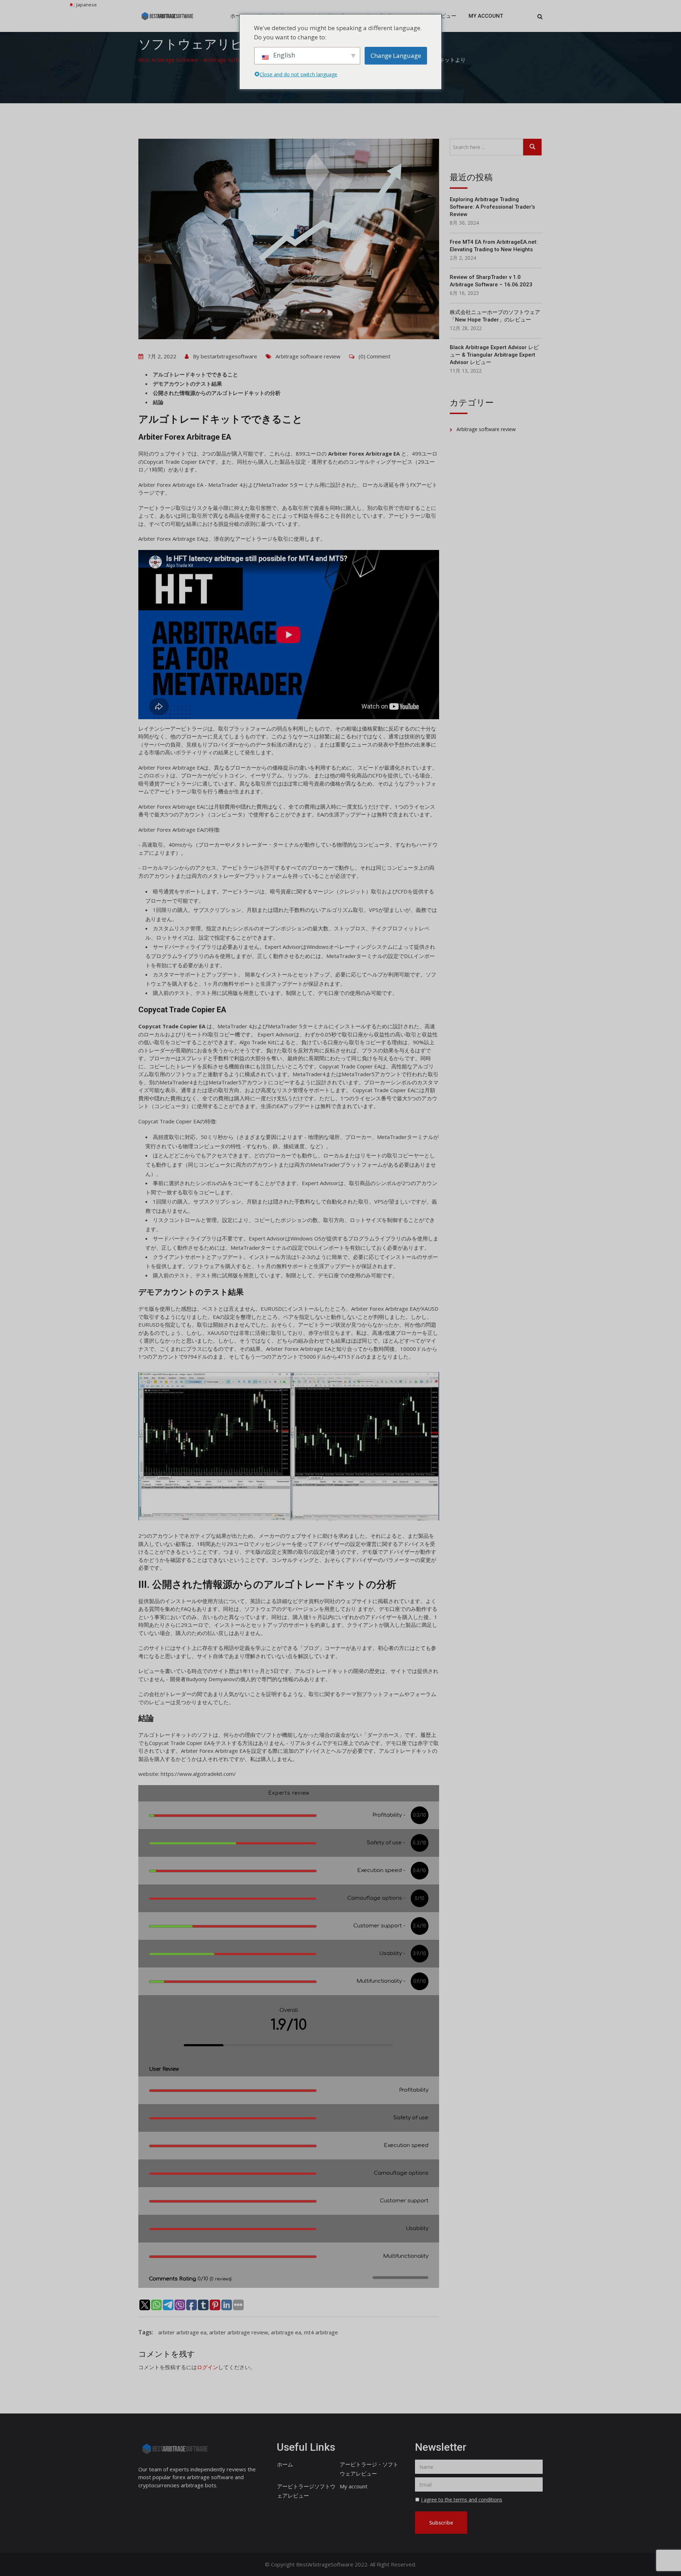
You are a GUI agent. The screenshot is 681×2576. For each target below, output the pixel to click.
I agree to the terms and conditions (462, 2500)
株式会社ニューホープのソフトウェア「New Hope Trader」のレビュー (495, 316)
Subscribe (441, 2523)
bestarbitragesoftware (229, 356)
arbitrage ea (286, 2332)
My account (486, 16)
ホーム (238, 16)
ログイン (207, 2367)
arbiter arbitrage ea (182, 2332)
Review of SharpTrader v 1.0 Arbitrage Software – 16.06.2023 (491, 281)
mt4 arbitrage (321, 2332)
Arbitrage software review (308, 356)
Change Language (396, 56)
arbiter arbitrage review (239, 2332)
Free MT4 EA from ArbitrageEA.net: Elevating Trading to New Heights (494, 246)
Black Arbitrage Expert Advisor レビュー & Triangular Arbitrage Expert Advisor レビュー (494, 355)
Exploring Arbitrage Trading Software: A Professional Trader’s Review (492, 207)
